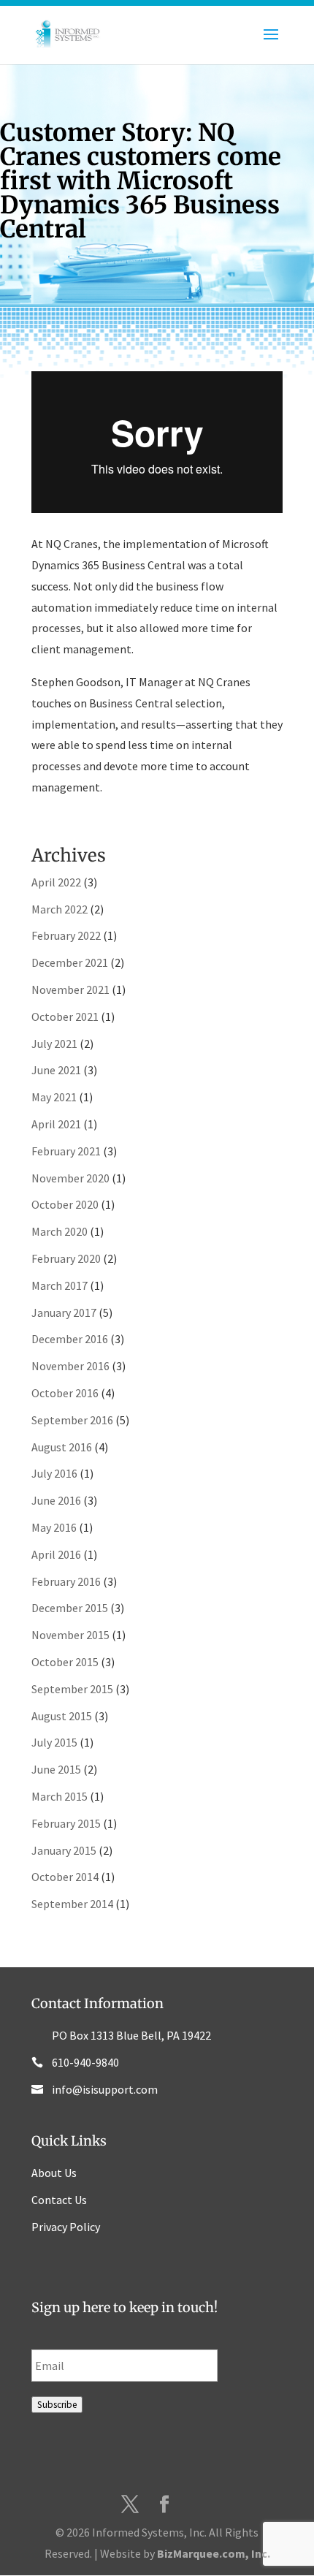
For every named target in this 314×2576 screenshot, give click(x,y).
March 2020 (60, 1231)
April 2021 (56, 1124)
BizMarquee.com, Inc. (214, 2553)
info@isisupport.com (105, 2089)
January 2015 (64, 1850)
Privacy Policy (66, 2227)
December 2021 (70, 962)
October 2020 (65, 1204)
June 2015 (56, 1769)
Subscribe (57, 2405)
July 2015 (54, 1742)
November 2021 (70, 989)
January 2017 (64, 1312)
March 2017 (60, 1285)
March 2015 (60, 1796)
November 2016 (70, 1366)
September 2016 (72, 1420)
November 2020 (70, 1178)
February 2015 (66, 1823)
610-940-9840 (85, 2062)
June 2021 (56, 1070)
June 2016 (56, 1500)
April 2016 (56, 1554)
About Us (54, 2173)
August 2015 (62, 1716)
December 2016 (70, 1339)
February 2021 (66, 1151)
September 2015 (72, 1689)
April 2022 (56, 882)
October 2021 (65, 1017)
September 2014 (72, 1904)
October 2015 (65, 1662)
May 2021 (54, 1097)
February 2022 (66, 935)
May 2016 (54, 1527)
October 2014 (65, 1877)
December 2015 (70, 1608)
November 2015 (70, 1635)
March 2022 (60, 909)
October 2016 (65, 1393)
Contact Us (59, 2200)
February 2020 (66, 1258)
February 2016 (66, 1581)
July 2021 (54, 1044)
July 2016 (54, 1473)
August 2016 (62, 1447)
